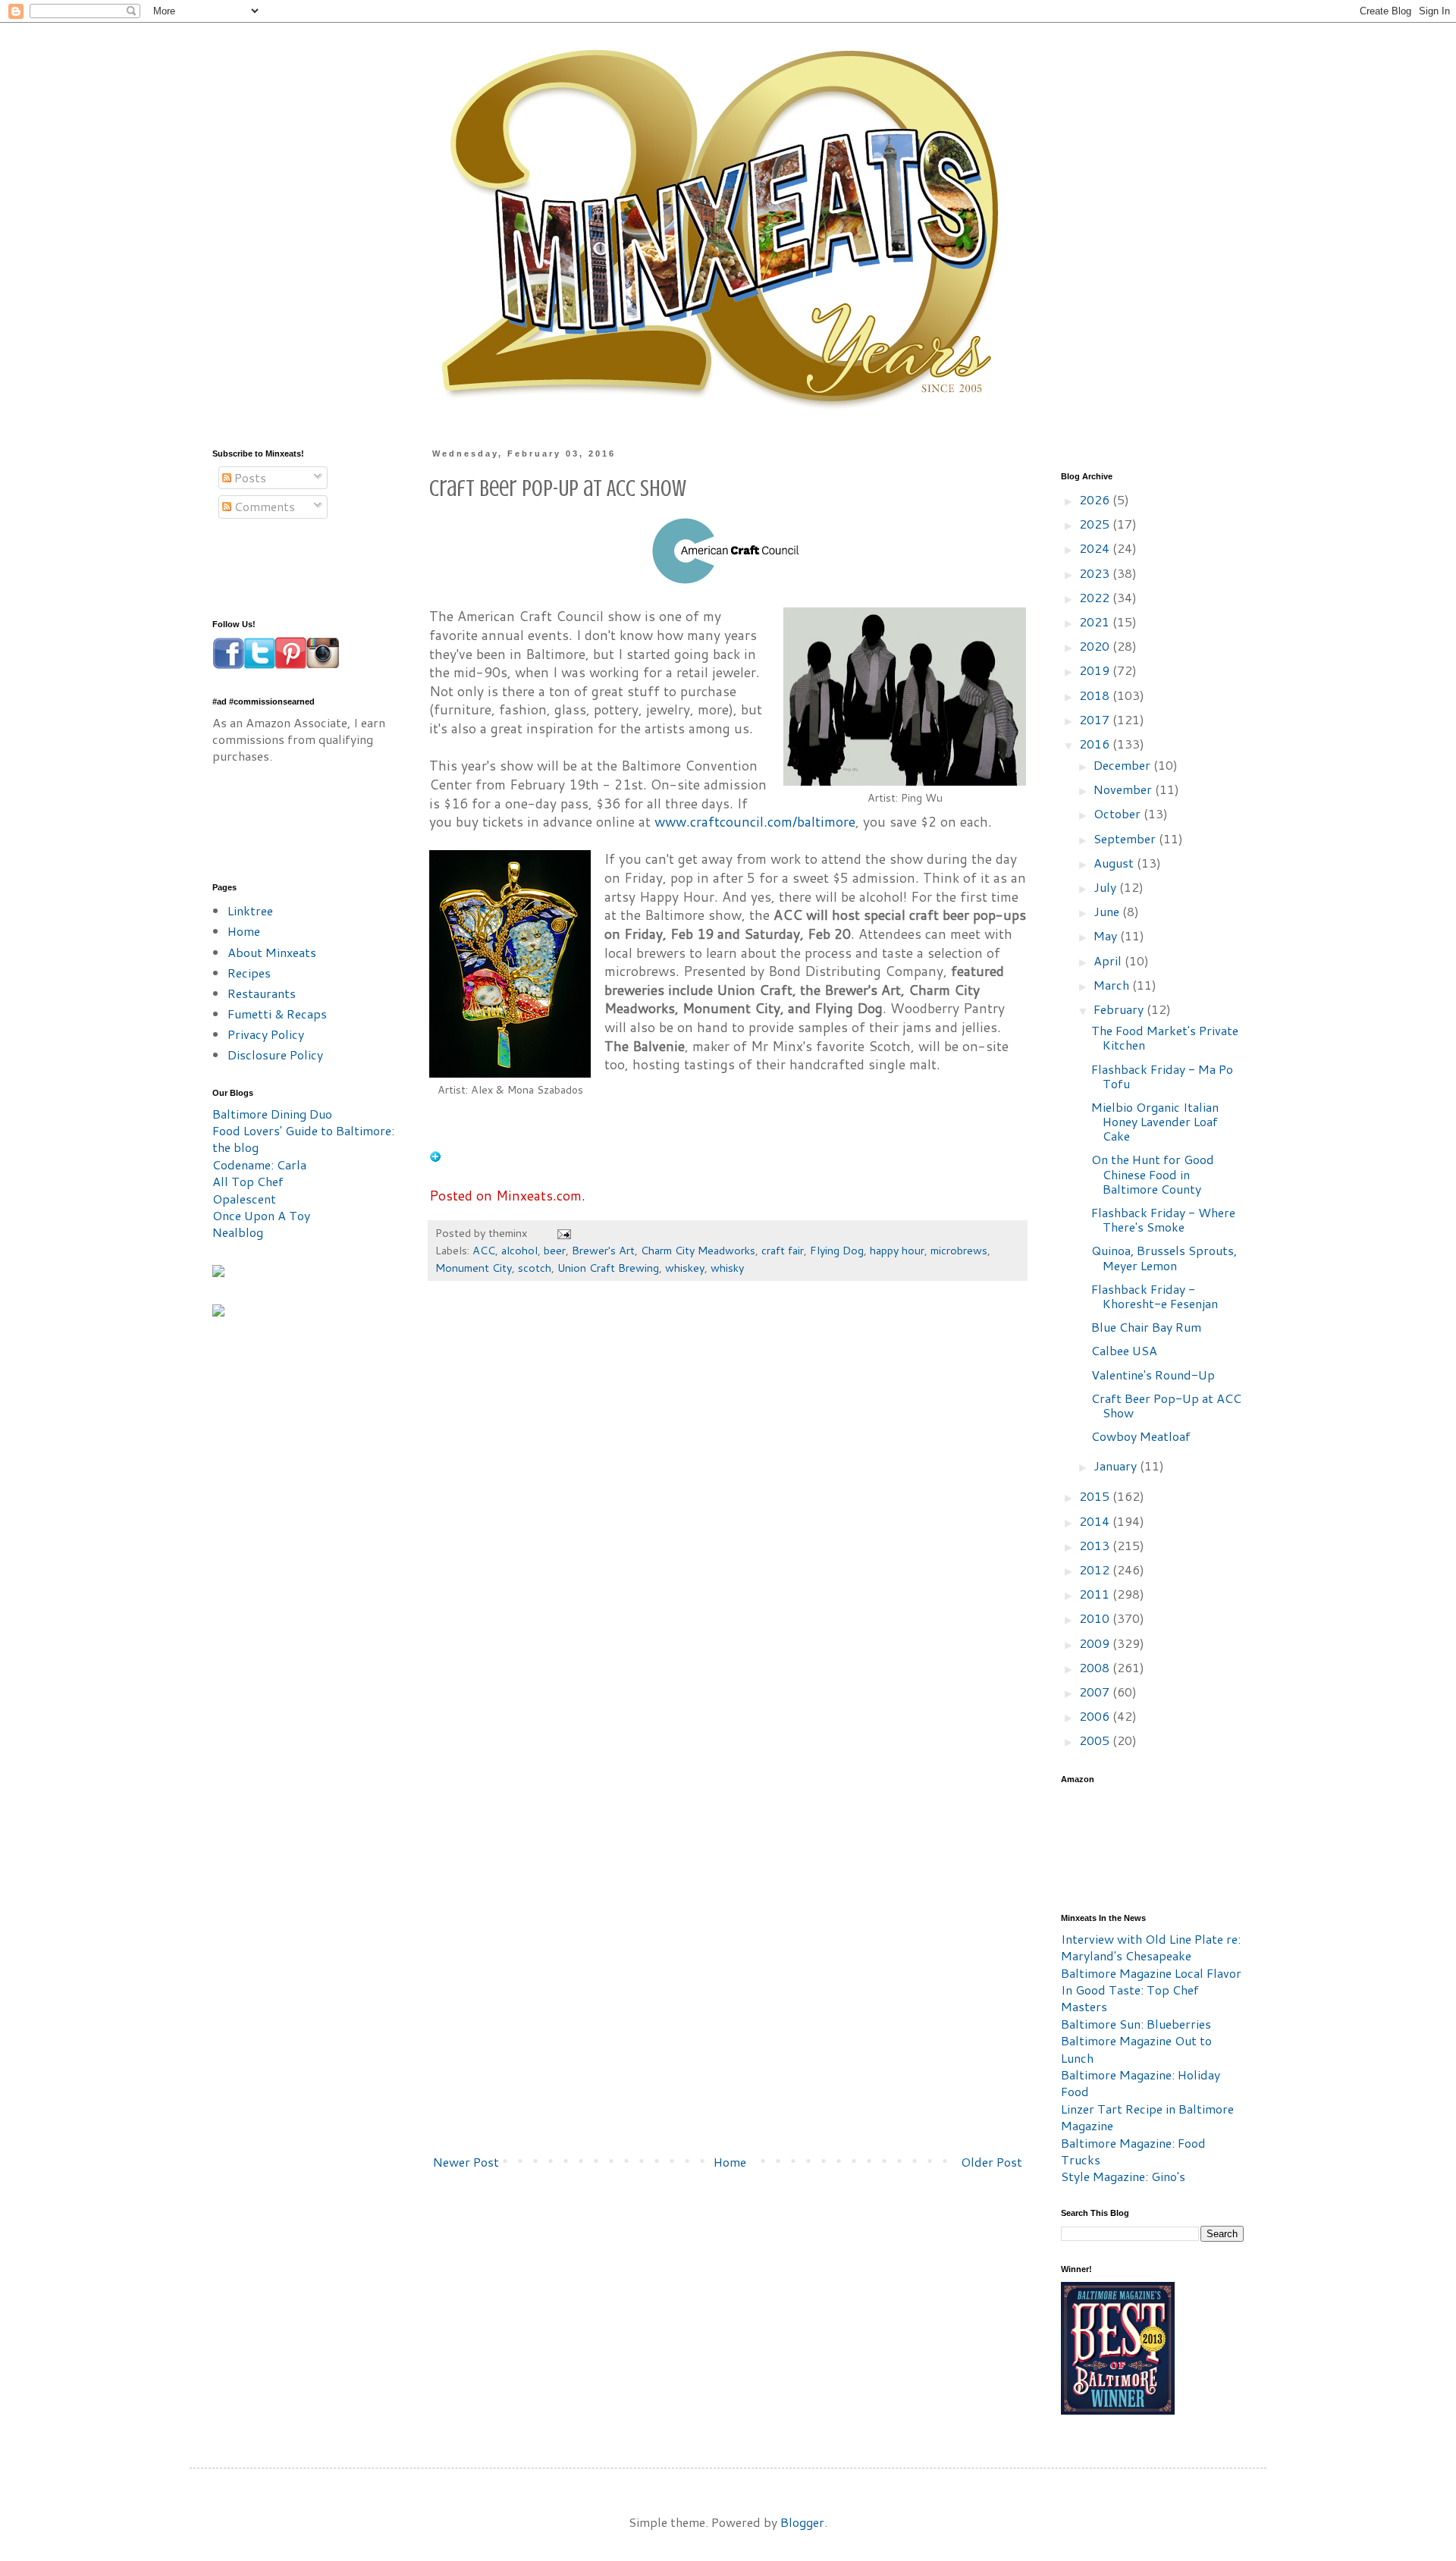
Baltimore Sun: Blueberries (1136, 2024)
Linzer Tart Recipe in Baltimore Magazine (1147, 2117)
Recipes (249, 973)
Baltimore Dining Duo (272, 1114)
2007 (1096, 1692)
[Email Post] (563, 1233)
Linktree (250, 910)
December (1123, 765)
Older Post (992, 2162)
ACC (484, 1250)
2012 (1096, 1569)
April (1109, 960)
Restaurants (262, 993)
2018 (1096, 695)
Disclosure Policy (275, 1055)
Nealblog (238, 1232)
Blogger (802, 2522)
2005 (1096, 1740)
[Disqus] (728, 1522)
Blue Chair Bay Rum (1146, 1327)
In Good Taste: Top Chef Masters (1130, 1998)
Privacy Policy (266, 1034)
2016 (1096, 744)
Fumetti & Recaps (277, 1014)
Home (730, 2162)
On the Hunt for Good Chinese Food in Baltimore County (1153, 1174)
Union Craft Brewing (608, 1268)
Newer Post (466, 2162)
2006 (1096, 1716)
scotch (535, 1268)
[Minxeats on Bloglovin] (435, 1158)
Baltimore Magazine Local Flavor (1151, 1973)
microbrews (959, 1250)
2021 (1096, 621)
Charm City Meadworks (698, 1250)
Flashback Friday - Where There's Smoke (1163, 1219)
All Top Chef (248, 1181)
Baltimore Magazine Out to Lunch (1136, 2049)
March (1113, 985)
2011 (1096, 1594)
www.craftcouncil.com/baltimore (755, 822)
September (1126, 838)
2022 (1096, 597)
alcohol (519, 1250)
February (1120, 1009)
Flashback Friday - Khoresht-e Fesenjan (1155, 1296)
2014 (1096, 1521)
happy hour (897, 1250)
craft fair (783, 1250)
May (1107, 935)
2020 (1096, 646)
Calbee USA (1124, 1350)
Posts (249, 477)
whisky (727, 1268)
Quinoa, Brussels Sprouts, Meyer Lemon (1164, 1257)
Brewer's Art (603, 1250)
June (1108, 911)
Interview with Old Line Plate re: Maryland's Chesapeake (1151, 1947)
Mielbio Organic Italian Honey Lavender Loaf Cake (1155, 1121)
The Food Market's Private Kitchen (1165, 1037)
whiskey (685, 1268)
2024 (1096, 548)
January (1117, 1466)
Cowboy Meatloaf (1141, 1436)
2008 (1096, 1667)
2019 (1096, 670)
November (1124, 789)
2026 (1096, 499)
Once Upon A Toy (261, 1215)
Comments (263, 506)
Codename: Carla (259, 1164)
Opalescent (244, 1199)
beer (555, 1250)
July (1106, 887)
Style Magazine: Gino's (1123, 2176)
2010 (1096, 1618)
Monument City (474, 1268)
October (1119, 813)
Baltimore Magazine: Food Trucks (1133, 2151)
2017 (1096, 719)
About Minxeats (272, 952)
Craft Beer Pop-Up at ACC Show (1166, 1405)
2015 (1096, 1496)
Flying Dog (837, 1250)
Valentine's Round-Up (1153, 1375)
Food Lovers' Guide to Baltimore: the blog (303, 1139)
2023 (1096, 573)
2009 (1096, 1643)
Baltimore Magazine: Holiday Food (1141, 2083)
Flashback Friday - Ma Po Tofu (1162, 1076)
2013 (1096, 1545)
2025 (1096, 524)
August (1115, 863)
